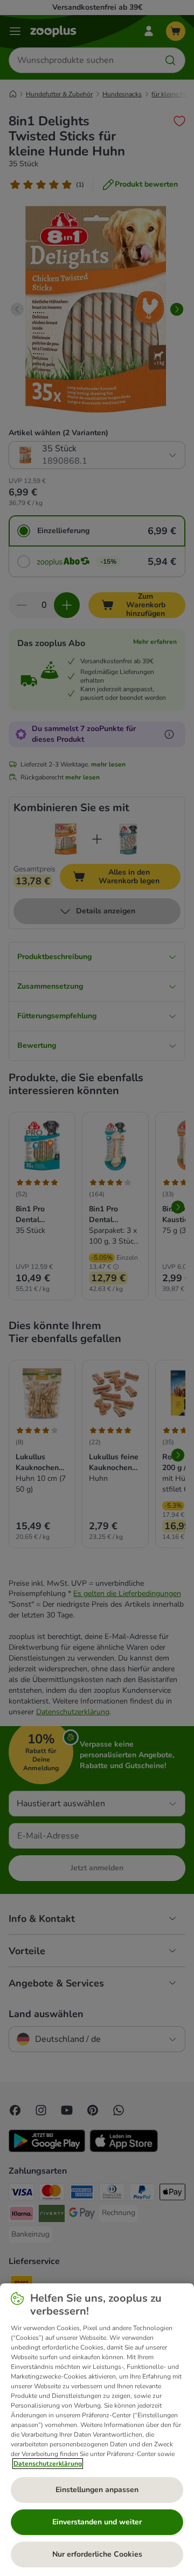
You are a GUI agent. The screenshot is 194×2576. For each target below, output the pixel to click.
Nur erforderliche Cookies (97, 2554)
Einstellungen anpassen (97, 2490)
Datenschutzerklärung (48, 2464)
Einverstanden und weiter (97, 2522)
